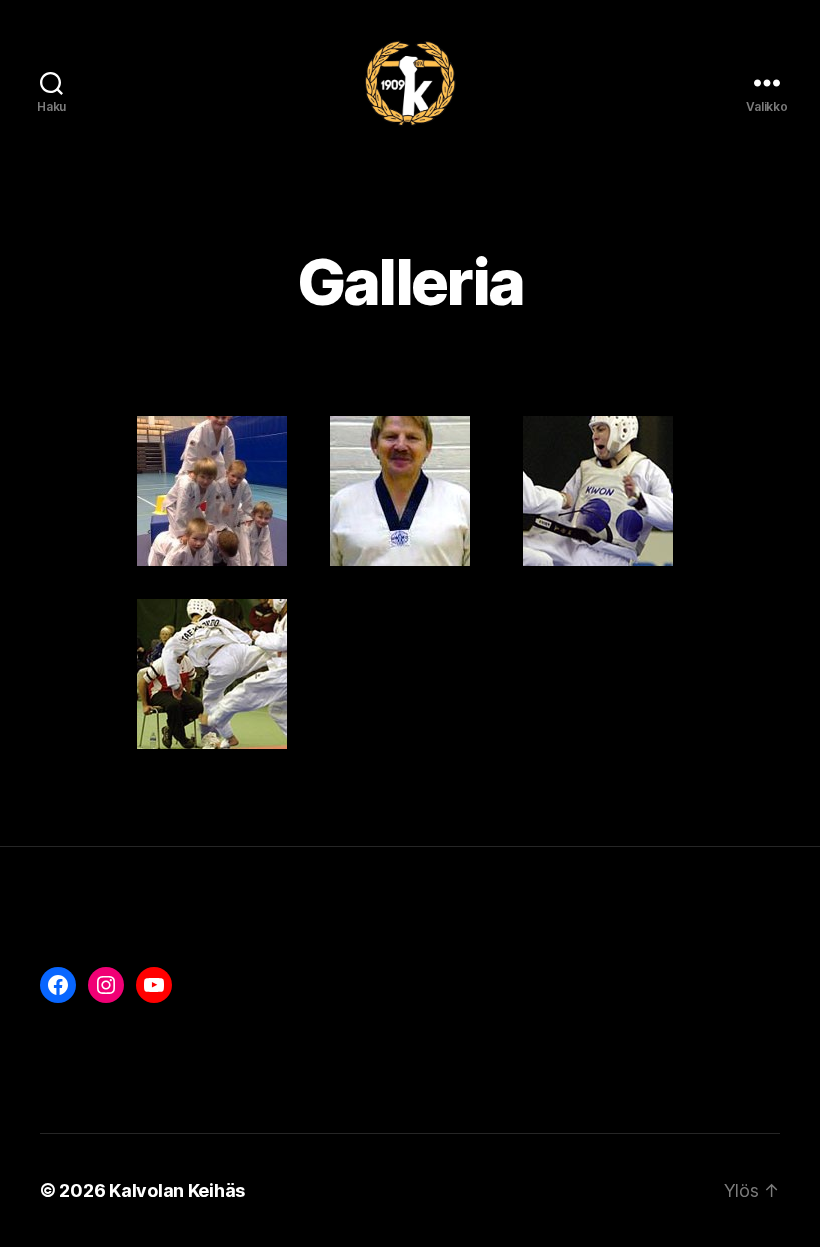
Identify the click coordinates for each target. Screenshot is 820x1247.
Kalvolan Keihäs (177, 1190)
